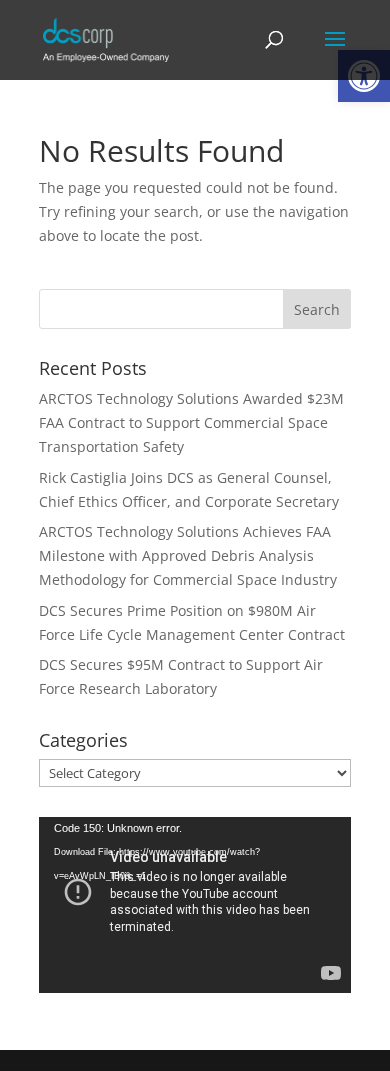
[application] (195, 905)
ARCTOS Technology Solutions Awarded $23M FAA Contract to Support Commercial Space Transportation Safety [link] (191, 422)
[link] (106, 38)
